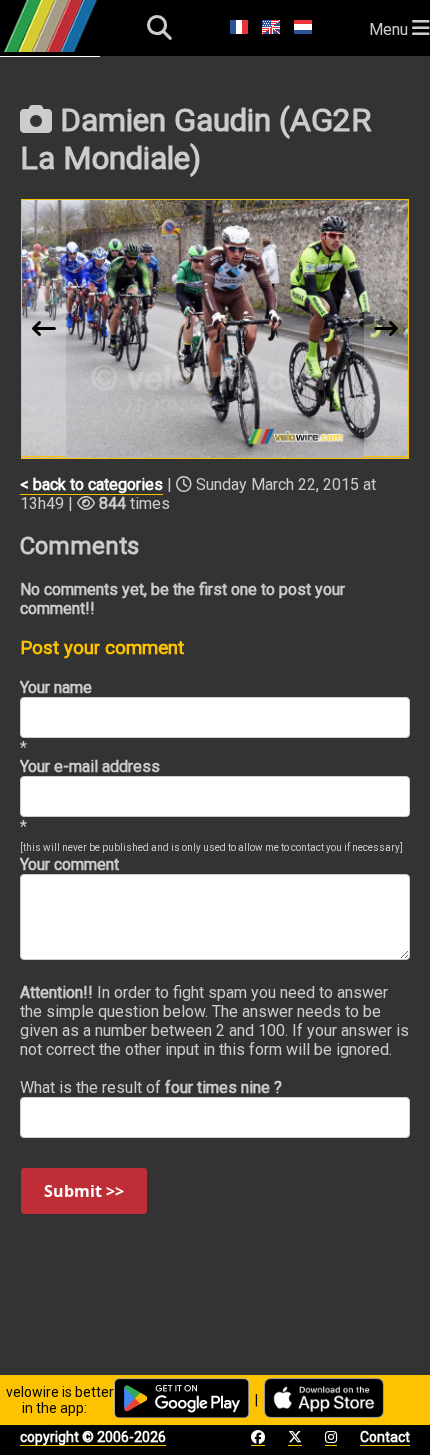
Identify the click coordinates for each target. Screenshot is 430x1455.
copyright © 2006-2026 (93, 1437)
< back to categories (91, 484)
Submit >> (84, 1191)
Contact (385, 1437)
